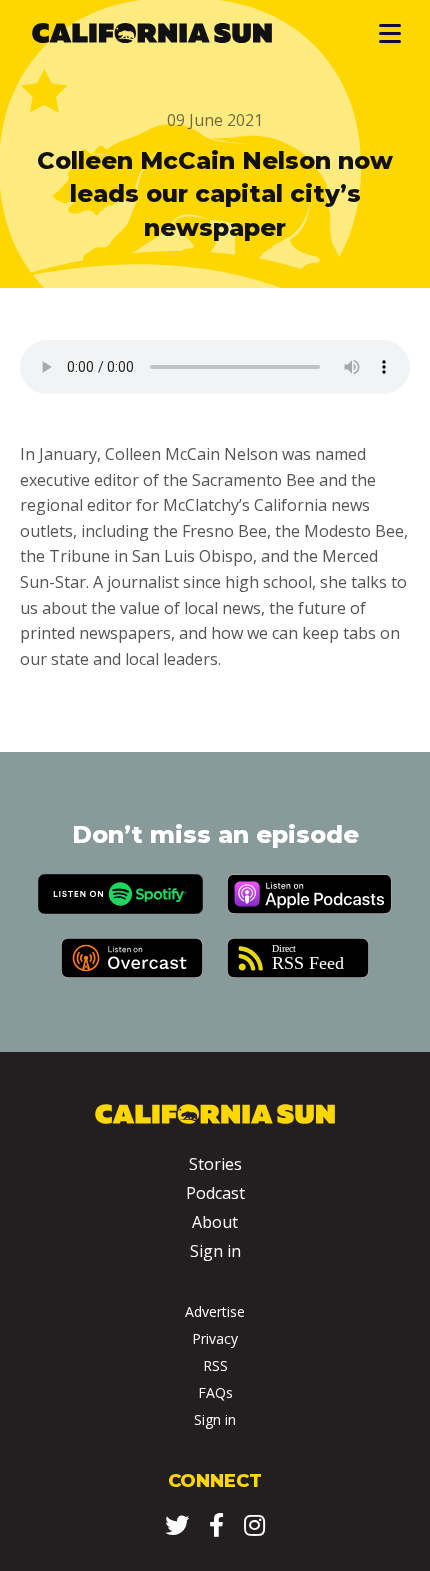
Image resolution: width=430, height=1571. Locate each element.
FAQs (215, 1392)
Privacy (215, 1338)
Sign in (215, 1251)
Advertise (215, 1311)
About (215, 1222)
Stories (215, 1164)
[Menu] (388, 33)
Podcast (215, 1193)
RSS (215, 1365)
